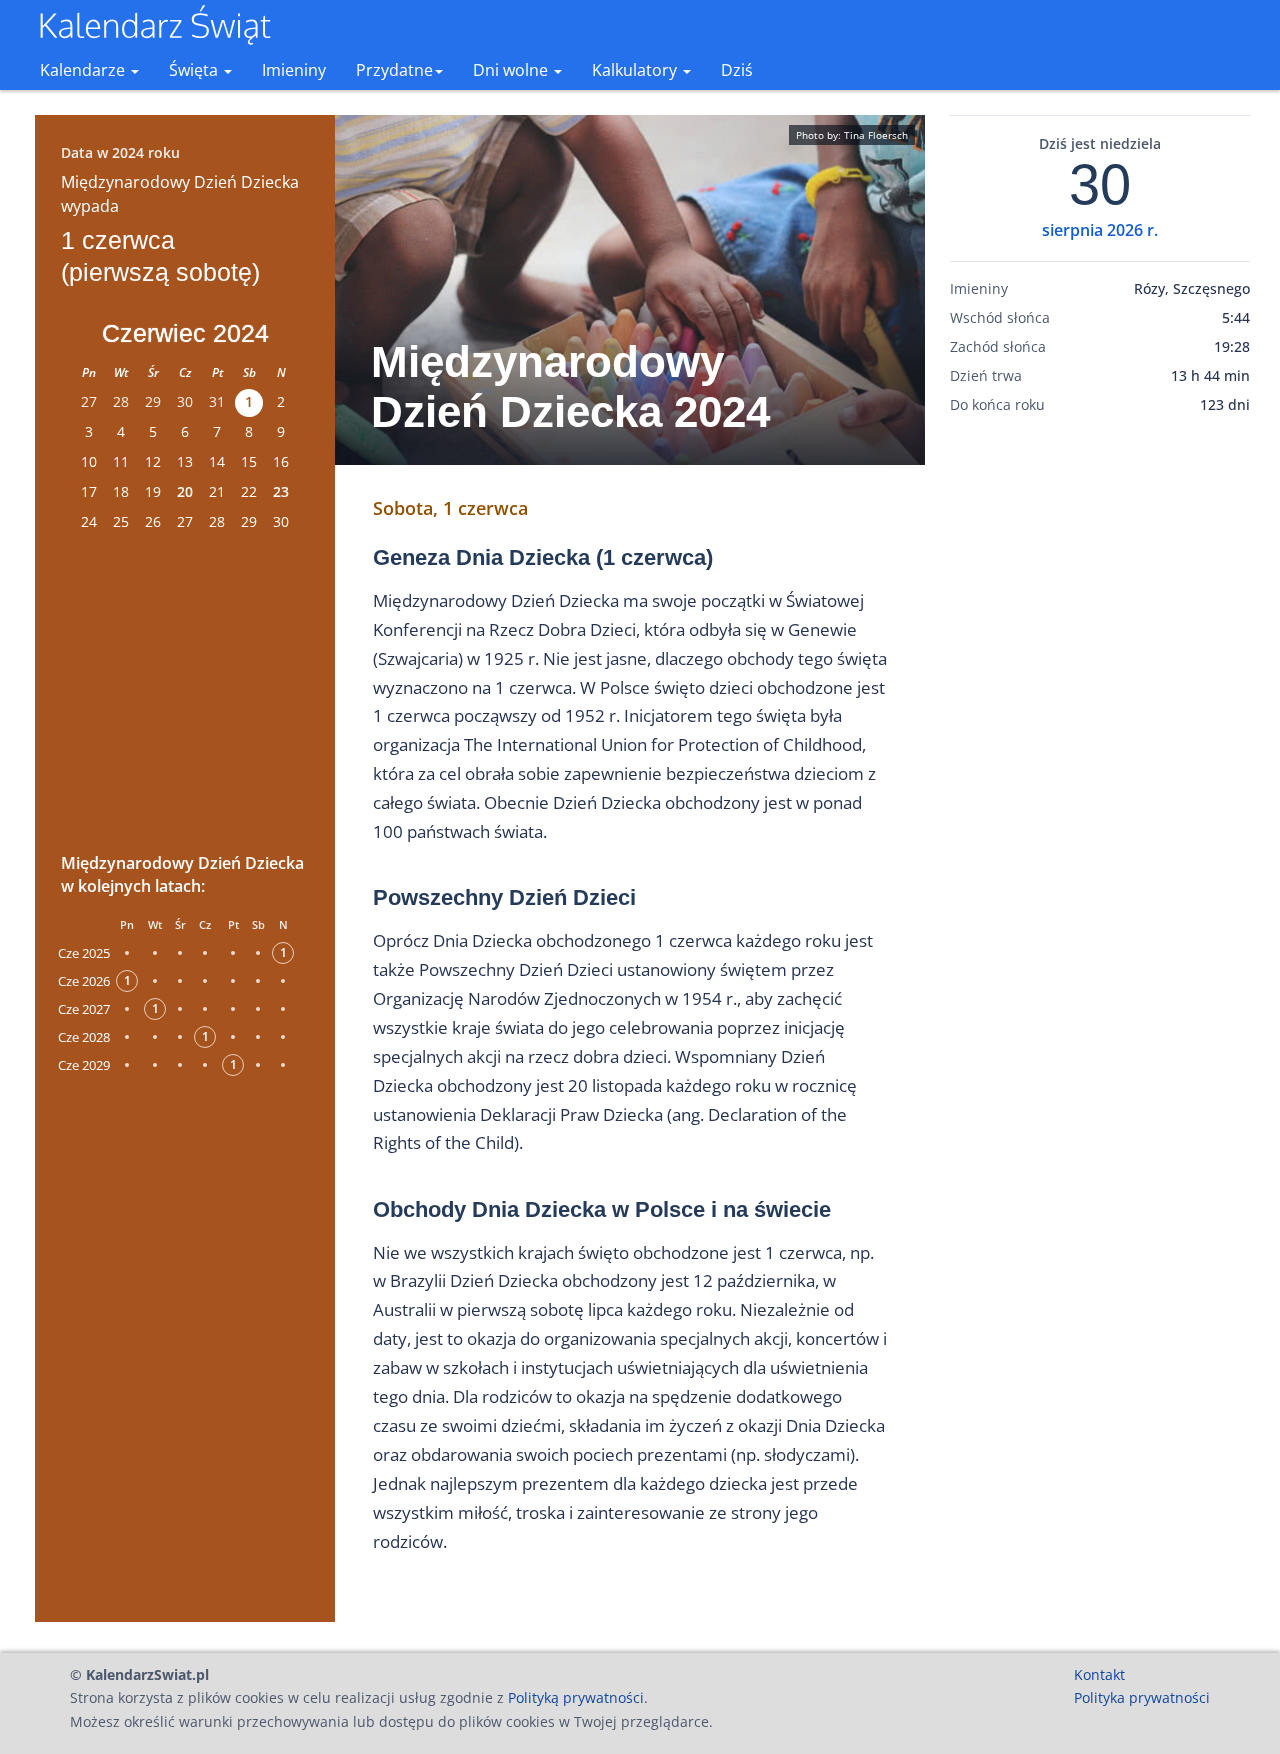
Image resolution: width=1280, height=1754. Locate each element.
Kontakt (1099, 1674)
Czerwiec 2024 (185, 333)
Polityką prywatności (576, 1697)
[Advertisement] (185, 689)
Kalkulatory (636, 70)
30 (1100, 185)
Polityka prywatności (1142, 1697)
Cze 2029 (84, 1065)
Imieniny (294, 70)
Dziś (737, 70)
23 (281, 491)
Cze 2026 (84, 981)
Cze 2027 (84, 1009)
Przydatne (394, 70)
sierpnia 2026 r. (1100, 230)
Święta (195, 70)
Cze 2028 (84, 1037)
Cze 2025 (84, 953)
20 (185, 491)
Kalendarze (84, 70)
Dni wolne (512, 70)
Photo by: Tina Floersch (852, 135)
